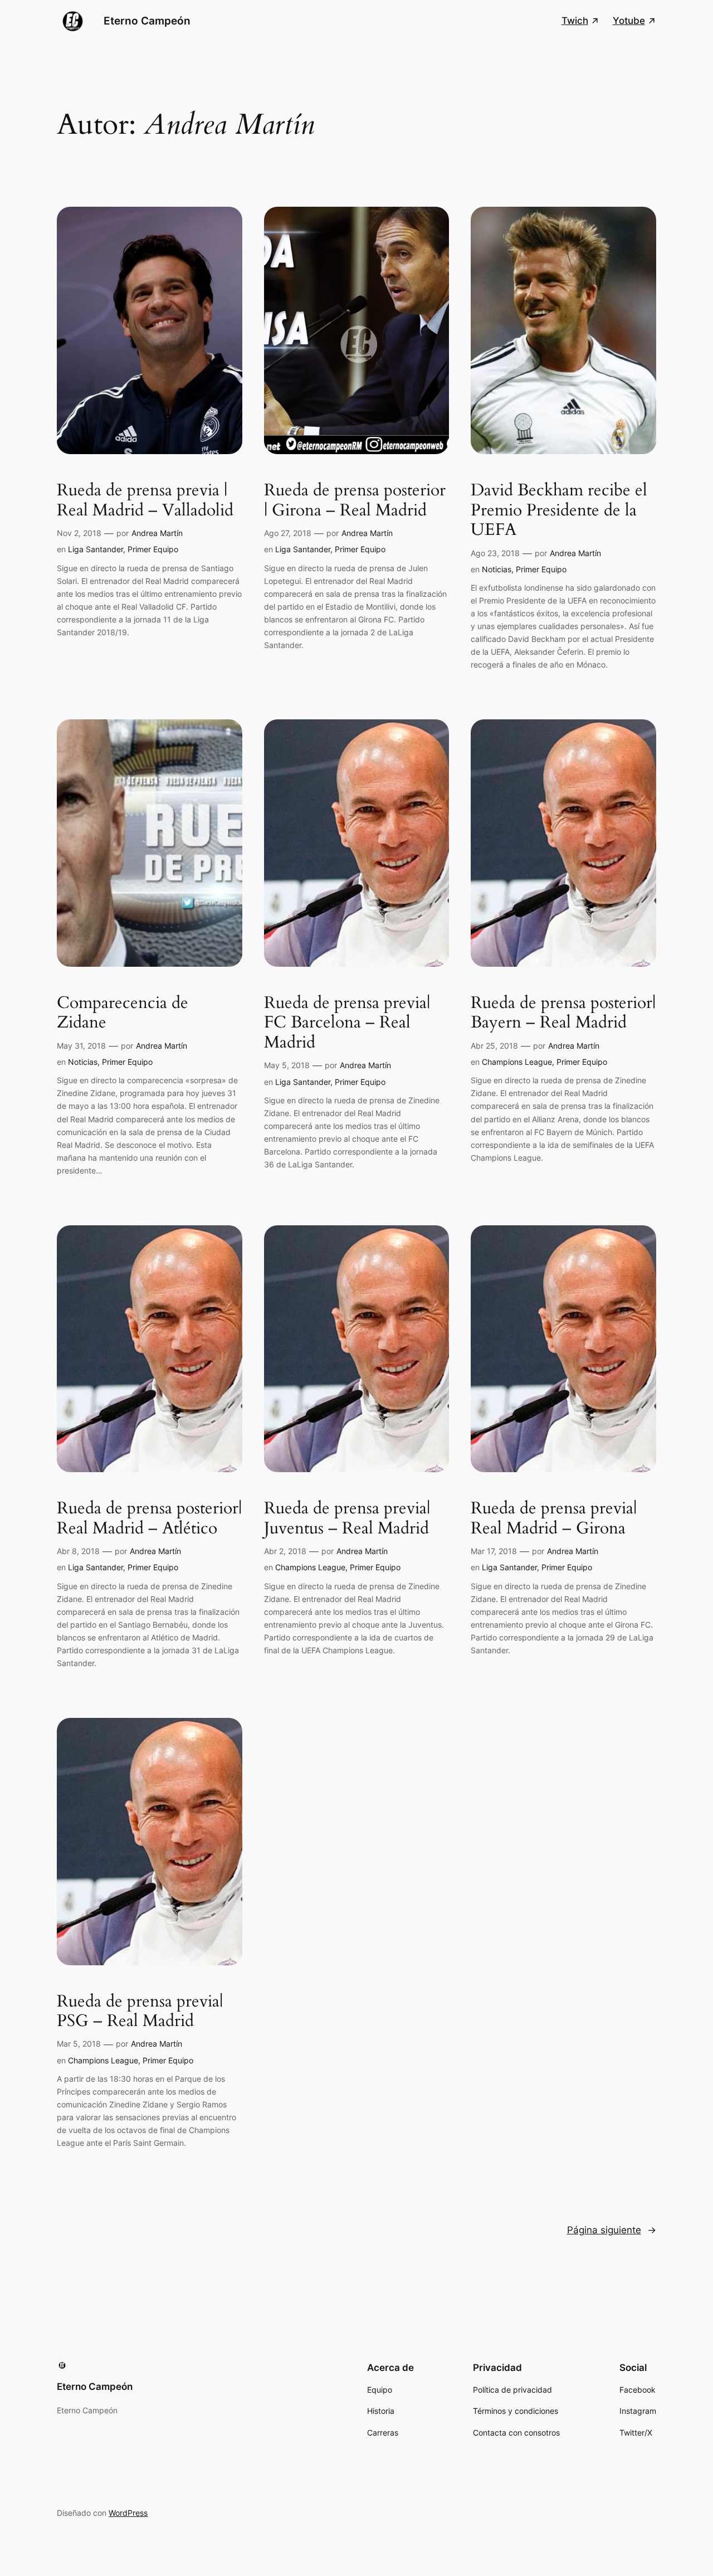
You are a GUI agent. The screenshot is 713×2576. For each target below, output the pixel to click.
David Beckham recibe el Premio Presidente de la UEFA (559, 511)
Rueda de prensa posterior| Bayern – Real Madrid (563, 1013)
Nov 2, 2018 (79, 533)
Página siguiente (612, 2230)
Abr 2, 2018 (285, 1551)
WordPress (128, 2513)
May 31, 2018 (81, 1046)
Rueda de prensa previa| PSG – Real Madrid (140, 2012)
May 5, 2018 (287, 1065)
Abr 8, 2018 (78, 1551)
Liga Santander (96, 549)
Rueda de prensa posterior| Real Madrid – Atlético (149, 1519)
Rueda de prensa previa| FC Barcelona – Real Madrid (347, 1023)
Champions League (517, 1062)
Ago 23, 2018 (495, 553)
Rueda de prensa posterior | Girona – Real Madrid (355, 501)
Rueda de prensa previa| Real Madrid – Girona (554, 1519)
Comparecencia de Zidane (123, 1013)
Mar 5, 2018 (79, 2044)
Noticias (497, 569)
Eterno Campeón (147, 21)
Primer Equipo (153, 549)
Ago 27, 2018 (288, 533)
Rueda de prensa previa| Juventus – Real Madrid (347, 1519)
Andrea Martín (157, 533)
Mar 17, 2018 (494, 1551)
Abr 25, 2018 (494, 1046)
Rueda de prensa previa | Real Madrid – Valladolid (145, 501)
